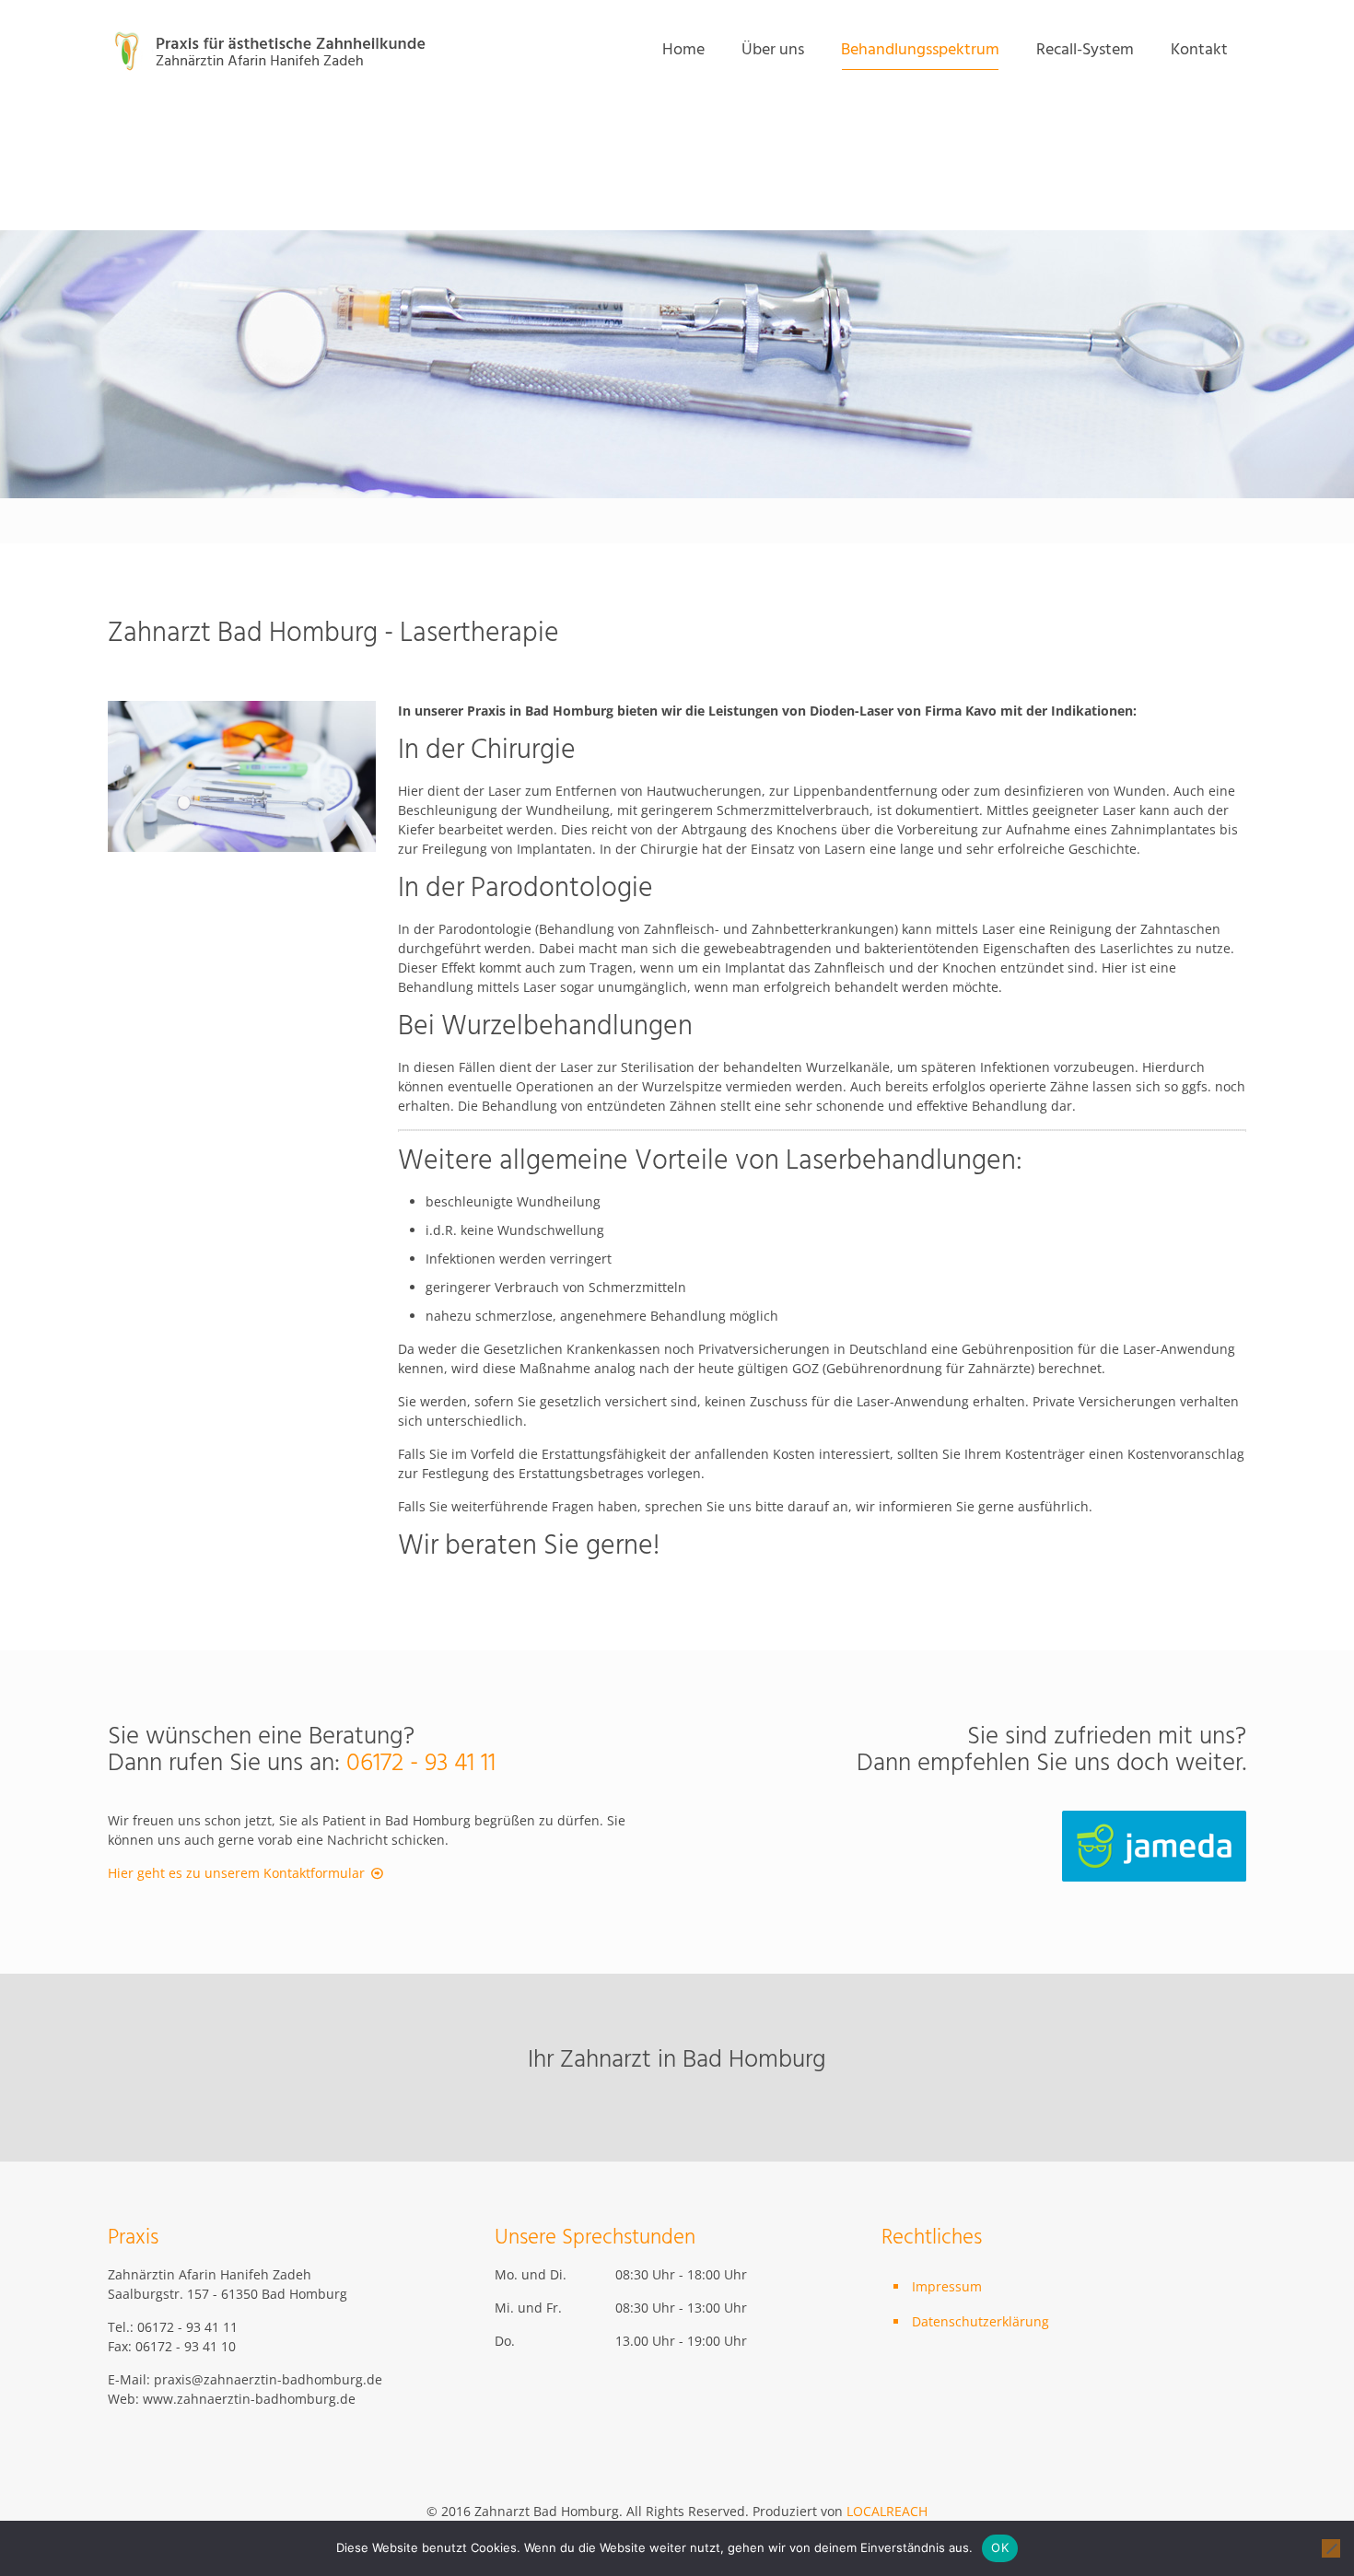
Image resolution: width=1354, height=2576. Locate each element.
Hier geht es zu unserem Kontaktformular (236, 1873)
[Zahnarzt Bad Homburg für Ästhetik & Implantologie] (272, 51)
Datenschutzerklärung (980, 2321)
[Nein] (1331, 2548)
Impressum (947, 2286)
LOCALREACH (887, 2511)
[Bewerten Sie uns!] (1154, 1877)
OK (1000, 2547)
